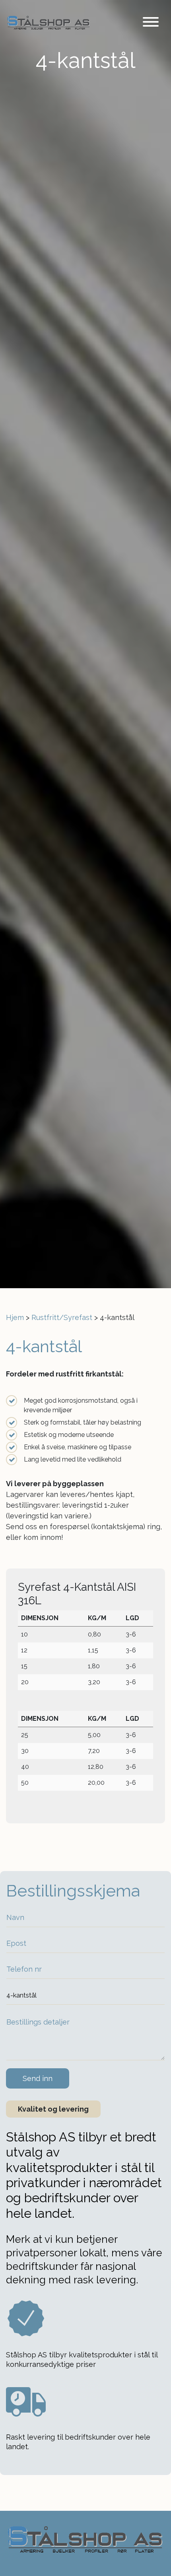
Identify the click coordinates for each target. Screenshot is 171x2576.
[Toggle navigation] (151, 23)
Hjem (15, 1317)
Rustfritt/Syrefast (62, 1317)
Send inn (38, 2078)
